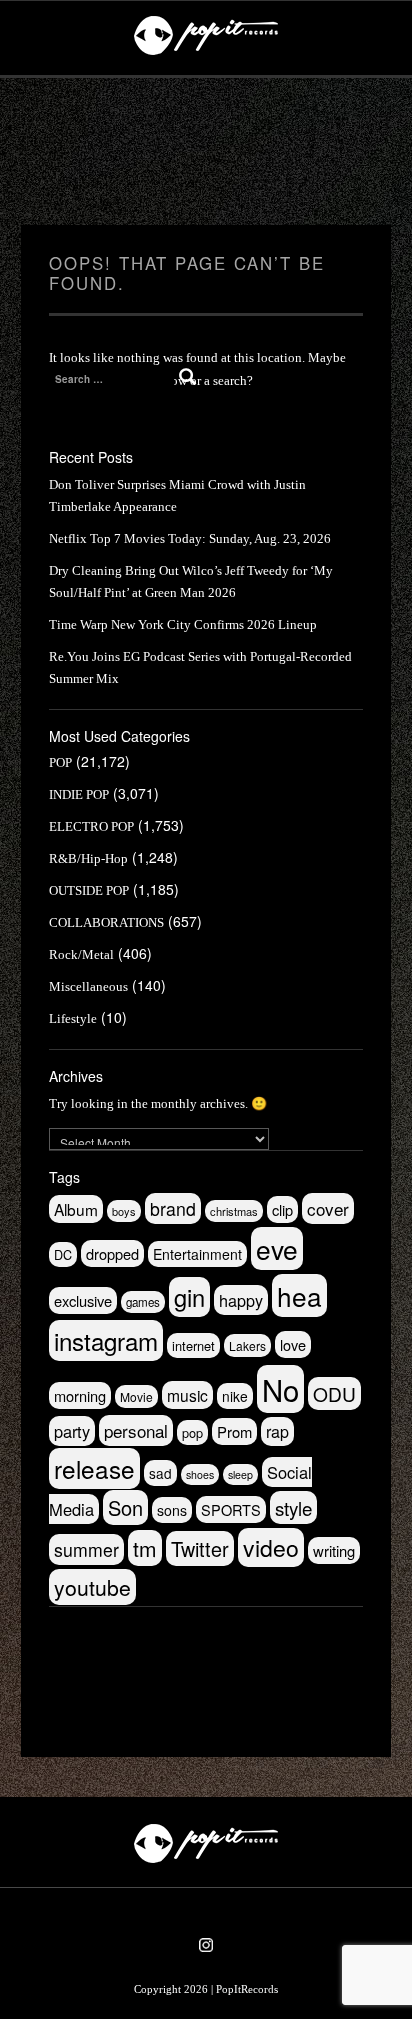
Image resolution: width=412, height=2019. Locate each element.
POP (60, 762)
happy (241, 1300)
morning (80, 1395)
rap (277, 1431)
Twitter (200, 1548)
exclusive (83, 1300)
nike (235, 1396)
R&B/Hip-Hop (88, 858)
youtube (92, 1587)
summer (86, 1549)
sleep (240, 1474)
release (94, 1468)
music (187, 1395)
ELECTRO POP (91, 826)
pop (192, 1432)
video (271, 1547)
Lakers (247, 1345)
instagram (106, 1340)
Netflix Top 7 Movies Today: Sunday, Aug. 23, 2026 (190, 538)
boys (124, 1211)
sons (172, 1510)
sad (160, 1473)
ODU (334, 1393)
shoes (200, 1474)
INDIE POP (79, 794)
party (72, 1431)
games (143, 1302)
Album (76, 1209)
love (293, 1344)
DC (63, 1254)
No (280, 1389)
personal (136, 1430)
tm (145, 1548)
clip (282, 1209)
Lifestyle (73, 1018)
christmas (234, 1211)
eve (277, 1248)
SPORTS (231, 1509)
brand (173, 1208)
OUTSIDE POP (89, 890)
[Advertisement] (206, 152)
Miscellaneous (88, 986)
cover (328, 1208)
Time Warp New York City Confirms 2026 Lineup (183, 624)
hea (299, 1295)
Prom (234, 1431)
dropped (112, 1253)
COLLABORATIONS (106, 922)
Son (125, 1507)
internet (193, 1345)
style (293, 1507)
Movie (136, 1396)
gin (189, 1297)
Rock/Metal (81, 954)
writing (334, 1550)
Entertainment (197, 1254)
